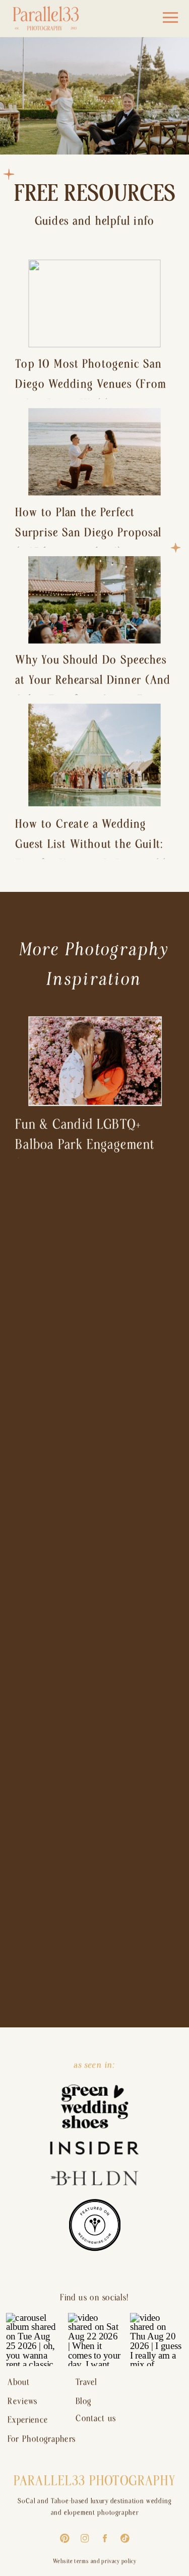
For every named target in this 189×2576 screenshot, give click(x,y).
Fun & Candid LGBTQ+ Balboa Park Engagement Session (85, 1145)
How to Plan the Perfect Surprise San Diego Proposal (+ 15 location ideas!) (88, 533)
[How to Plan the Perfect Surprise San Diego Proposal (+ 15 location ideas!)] (94, 452)
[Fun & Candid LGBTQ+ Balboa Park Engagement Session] (95, 1061)
